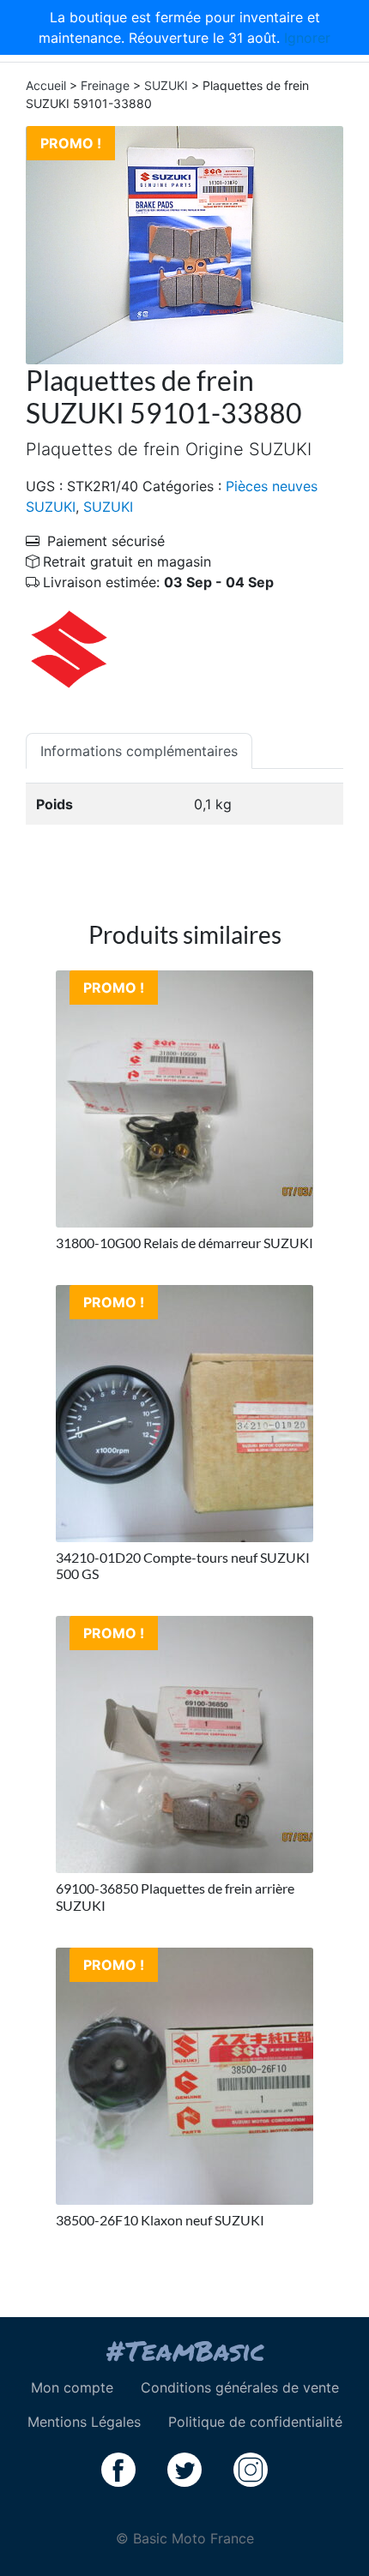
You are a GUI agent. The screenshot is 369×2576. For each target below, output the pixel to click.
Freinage (105, 85)
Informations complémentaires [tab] (139, 751)
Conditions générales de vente (240, 2387)
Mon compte (72, 2387)
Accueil (46, 85)
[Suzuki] (69, 648)
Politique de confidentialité (255, 2422)
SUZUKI (166, 85)
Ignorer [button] (307, 38)
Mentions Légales (84, 2422)
